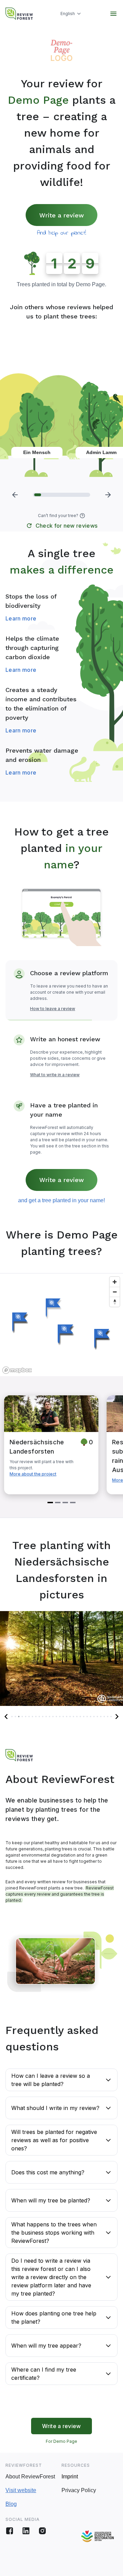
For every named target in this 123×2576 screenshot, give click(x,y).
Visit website (21, 2490)
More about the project (33, 1474)
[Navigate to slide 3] (65, 1503)
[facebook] (10, 2531)
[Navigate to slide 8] (36, 1717)
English (68, 14)
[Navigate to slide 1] (50, 1503)
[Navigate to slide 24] (91, 1717)
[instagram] (42, 2531)
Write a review (61, 215)
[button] (82, 516)
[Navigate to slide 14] (56, 1717)
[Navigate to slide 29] (108, 1717)
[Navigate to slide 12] (50, 1717)
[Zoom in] (115, 1282)
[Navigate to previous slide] (6, 1717)
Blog (11, 2504)
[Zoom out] (115, 1292)
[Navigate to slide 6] (29, 1717)
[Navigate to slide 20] (77, 1717)
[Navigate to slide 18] (70, 1717)
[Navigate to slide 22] (84, 1717)
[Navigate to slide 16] (63, 1717)
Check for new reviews (67, 526)
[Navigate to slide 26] (97, 1717)
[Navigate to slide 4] (73, 1503)
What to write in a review (55, 1075)
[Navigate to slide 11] (46, 1717)
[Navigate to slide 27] (101, 1717)
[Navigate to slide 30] (111, 1717)
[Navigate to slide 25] (94, 1717)
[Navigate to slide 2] (58, 1503)
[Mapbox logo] (17, 1370)
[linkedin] (26, 2531)
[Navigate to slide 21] (80, 1717)
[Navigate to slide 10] (43, 1717)
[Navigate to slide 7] (32, 1717)
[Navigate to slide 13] (53, 1717)
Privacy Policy (79, 2490)
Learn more (21, 618)
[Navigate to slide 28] (104, 1717)
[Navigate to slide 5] (26, 1717)
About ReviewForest (30, 2477)
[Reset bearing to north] (115, 1302)
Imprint (70, 2477)
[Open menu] (113, 14)
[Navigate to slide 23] (87, 1717)
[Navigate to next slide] (117, 1717)
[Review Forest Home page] (19, 14)
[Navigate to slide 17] (67, 1717)
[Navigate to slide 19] (73, 1717)
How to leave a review (53, 1009)
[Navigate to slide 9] (39, 1717)
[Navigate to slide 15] (60, 1717)
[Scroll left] (15, 495)
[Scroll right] (108, 495)
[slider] (61, 495)
